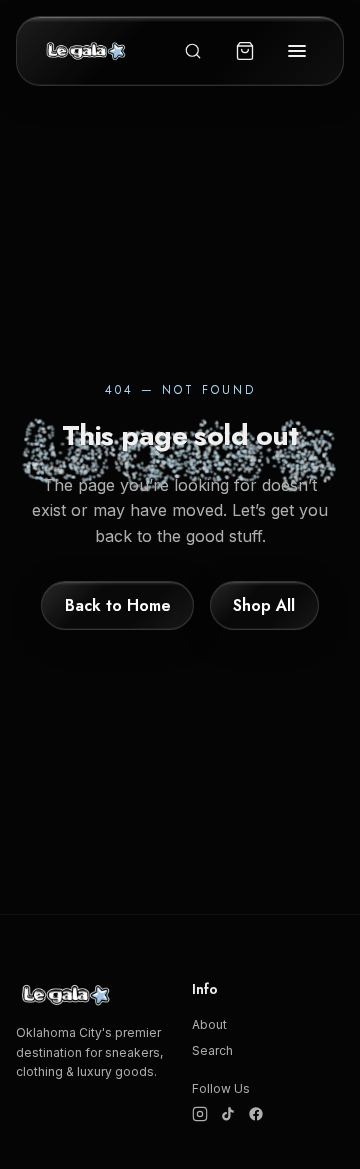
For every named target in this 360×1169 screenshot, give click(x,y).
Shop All (264, 605)
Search (212, 1050)
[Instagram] (200, 1114)
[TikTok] (228, 1114)
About (209, 1024)
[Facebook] (256, 1114)
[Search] (193, 51)
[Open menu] (297, 51)
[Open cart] (245, 51)
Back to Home (118, 605)
